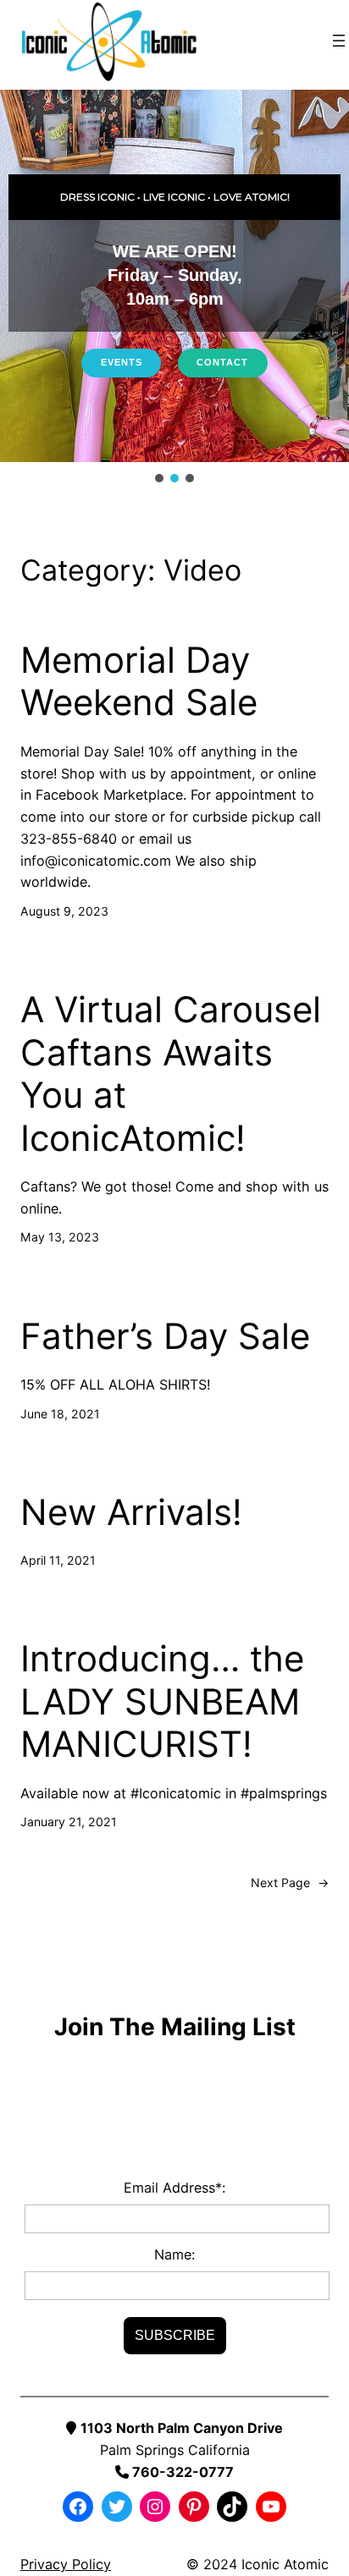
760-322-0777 (181, 2472)
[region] (174, 288)
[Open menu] (339, 41)
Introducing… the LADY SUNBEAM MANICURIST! (162, 1701)
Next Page (290, 1882)
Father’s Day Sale (165, 1336)
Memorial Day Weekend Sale (139, 681)
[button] (159, 478)
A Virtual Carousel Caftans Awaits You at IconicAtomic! (171, 1073)
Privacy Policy (66, 2564)
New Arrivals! (131, 1512)
